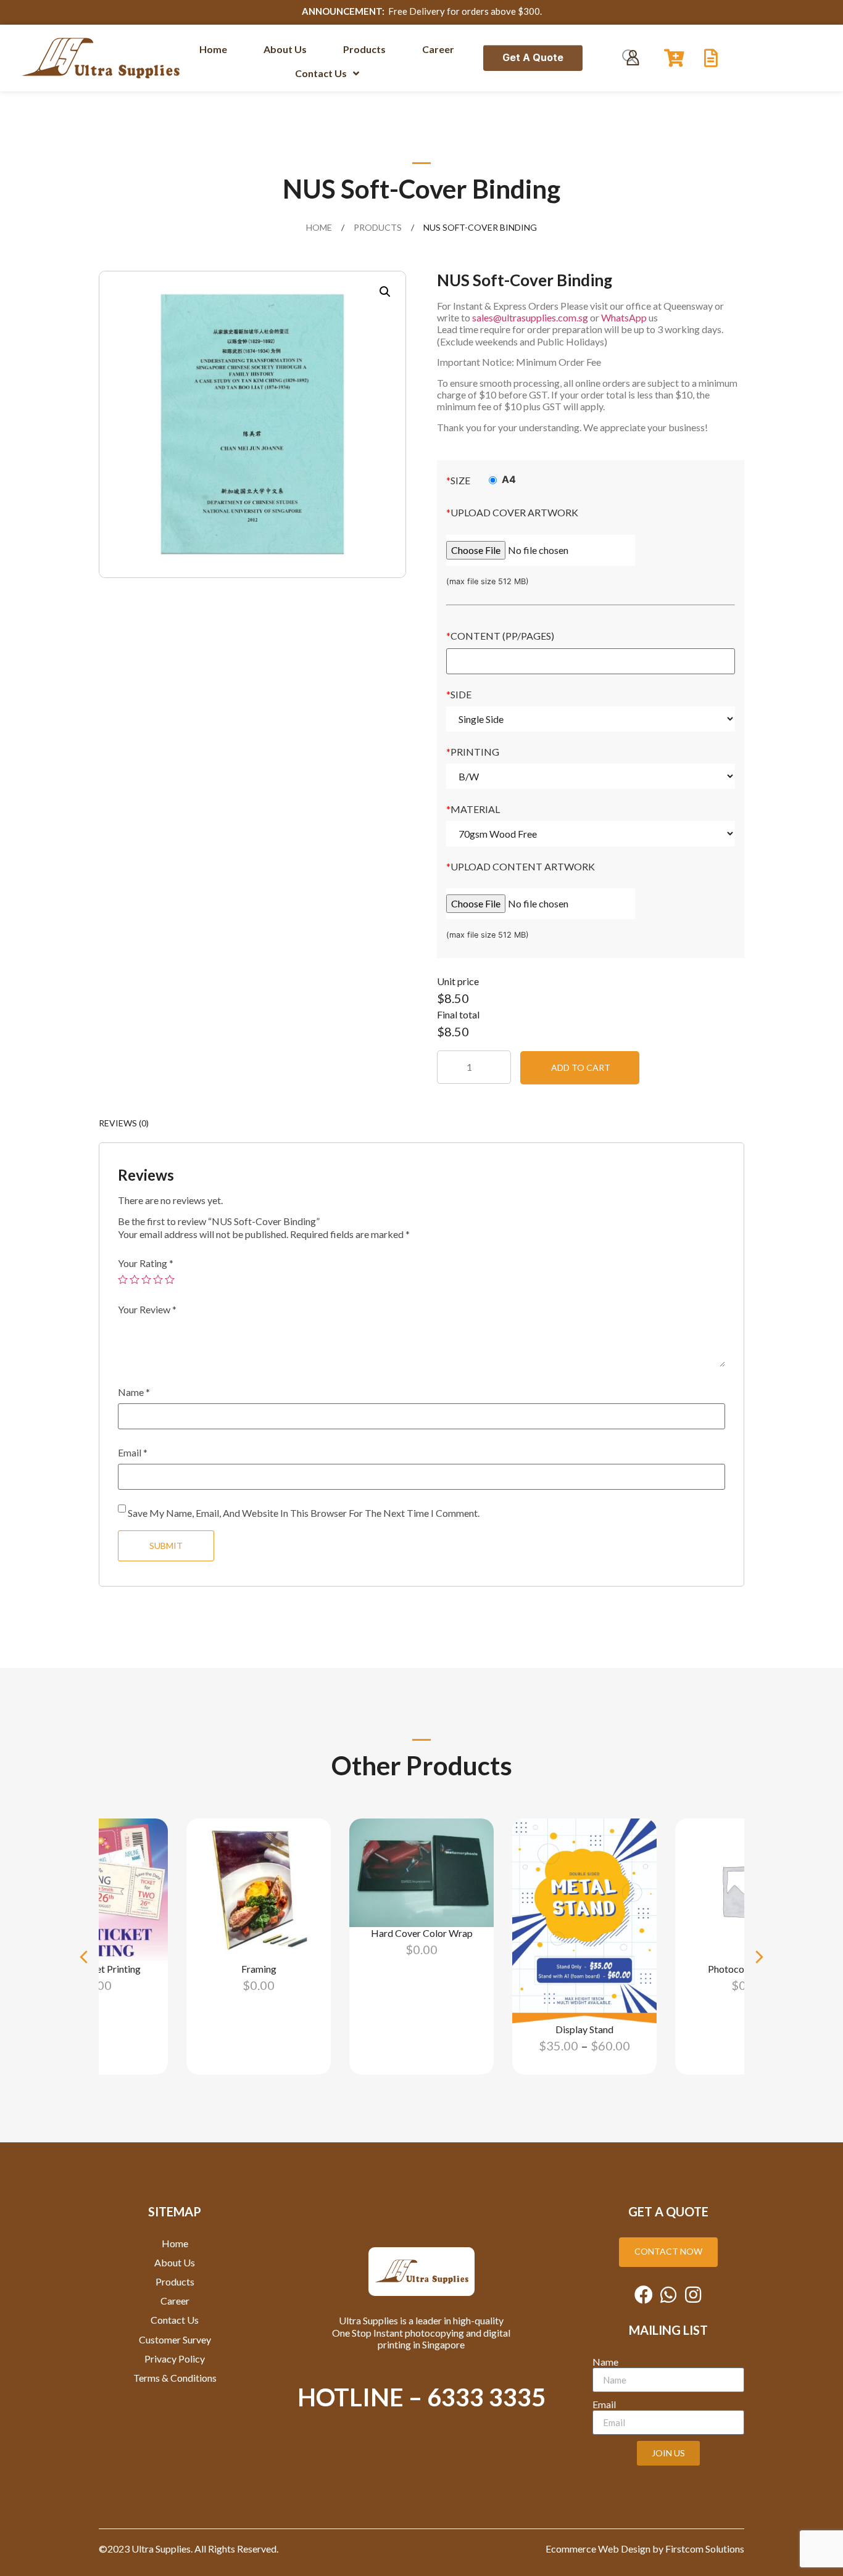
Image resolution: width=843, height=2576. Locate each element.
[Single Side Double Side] (591, 719)
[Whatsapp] (668, 2295)
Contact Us (175, 2320)
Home (319, 227)
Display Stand (584, 2029)
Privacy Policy (175, 2359)
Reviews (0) (124, 1123)
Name (134, 1392)
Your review (147, 1310)
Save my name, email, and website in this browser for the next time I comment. (304, 1513)
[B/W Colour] (591, 776)
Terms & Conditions (175, 2378)
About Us (175, 2262)
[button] (84, 1957)
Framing (259, 1969)
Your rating (146, 1263)
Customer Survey (175, 2339)
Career (175, 2301)
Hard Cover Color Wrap (422, 1932)
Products (378, 227)
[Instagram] (693, 2295)
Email (133, 1453)
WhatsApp (625, 317)
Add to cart (581, 1067)
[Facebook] (644, 2295)
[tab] (124, 1123)
